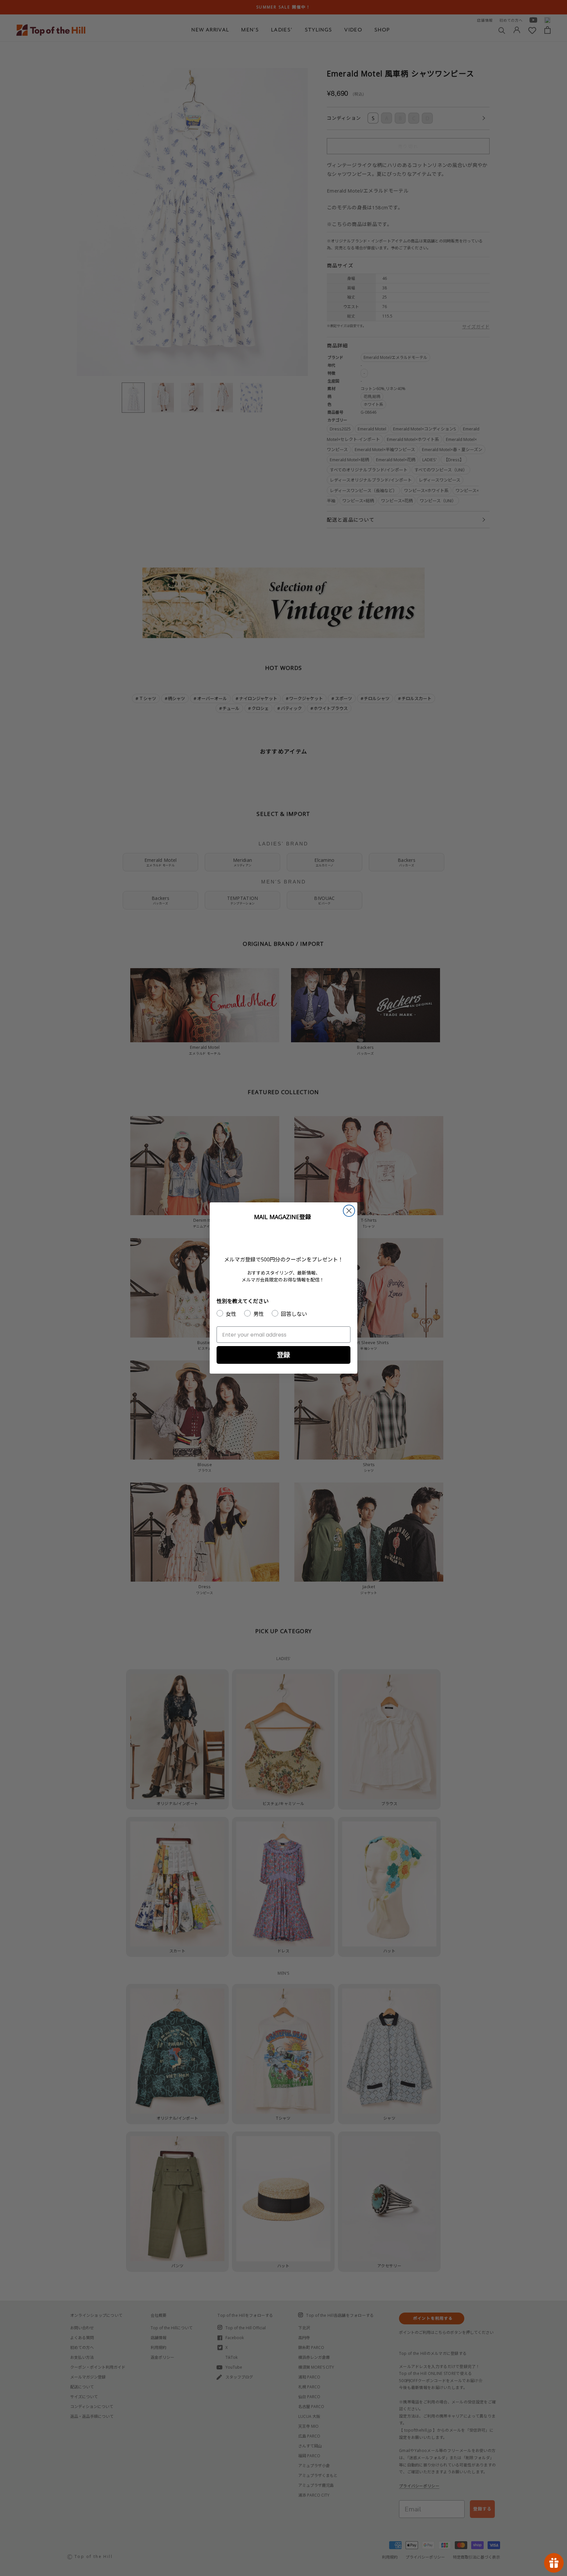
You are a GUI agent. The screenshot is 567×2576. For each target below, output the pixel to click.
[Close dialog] (349, 1211)
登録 (283, 1355)
